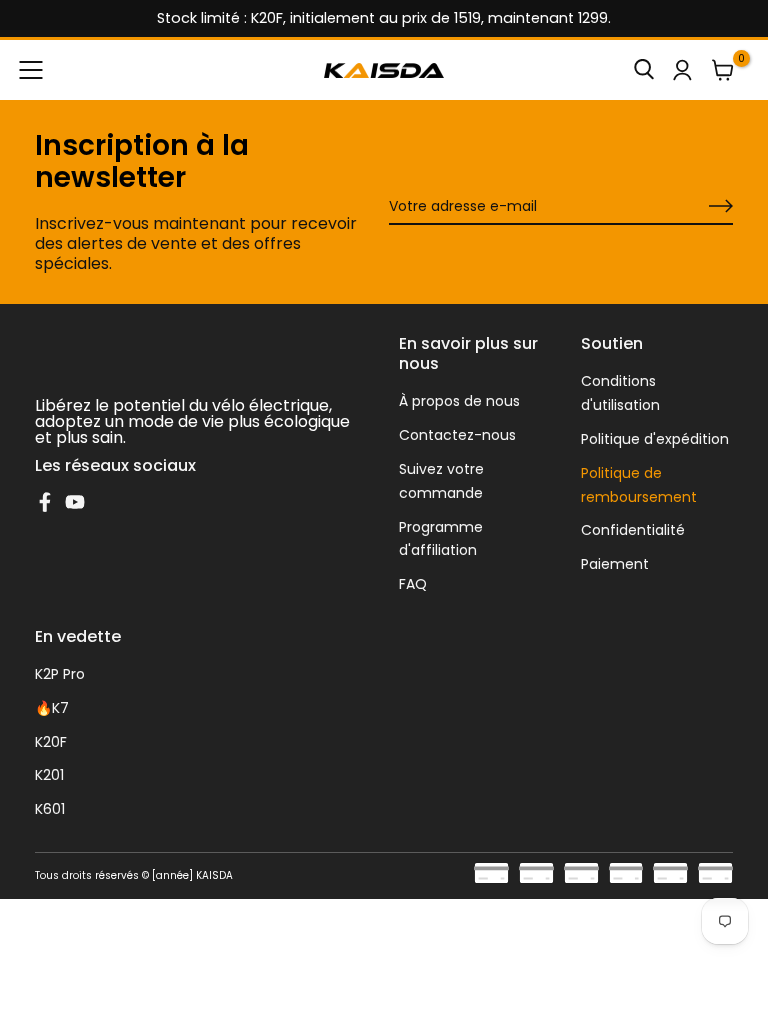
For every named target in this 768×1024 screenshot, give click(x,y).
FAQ (413, 584)
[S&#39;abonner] (698, 207)
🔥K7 (52, 708)
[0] (723, 70)
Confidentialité (633, 530)
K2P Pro (60, 674)
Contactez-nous (457, 435)
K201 (49, 775)
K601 (50, 809)
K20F (51, 742)
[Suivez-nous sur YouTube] (75, 502)
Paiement (615, 564)
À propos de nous (459, 401)
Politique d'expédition (655, 439)
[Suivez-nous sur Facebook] (45, 502)
